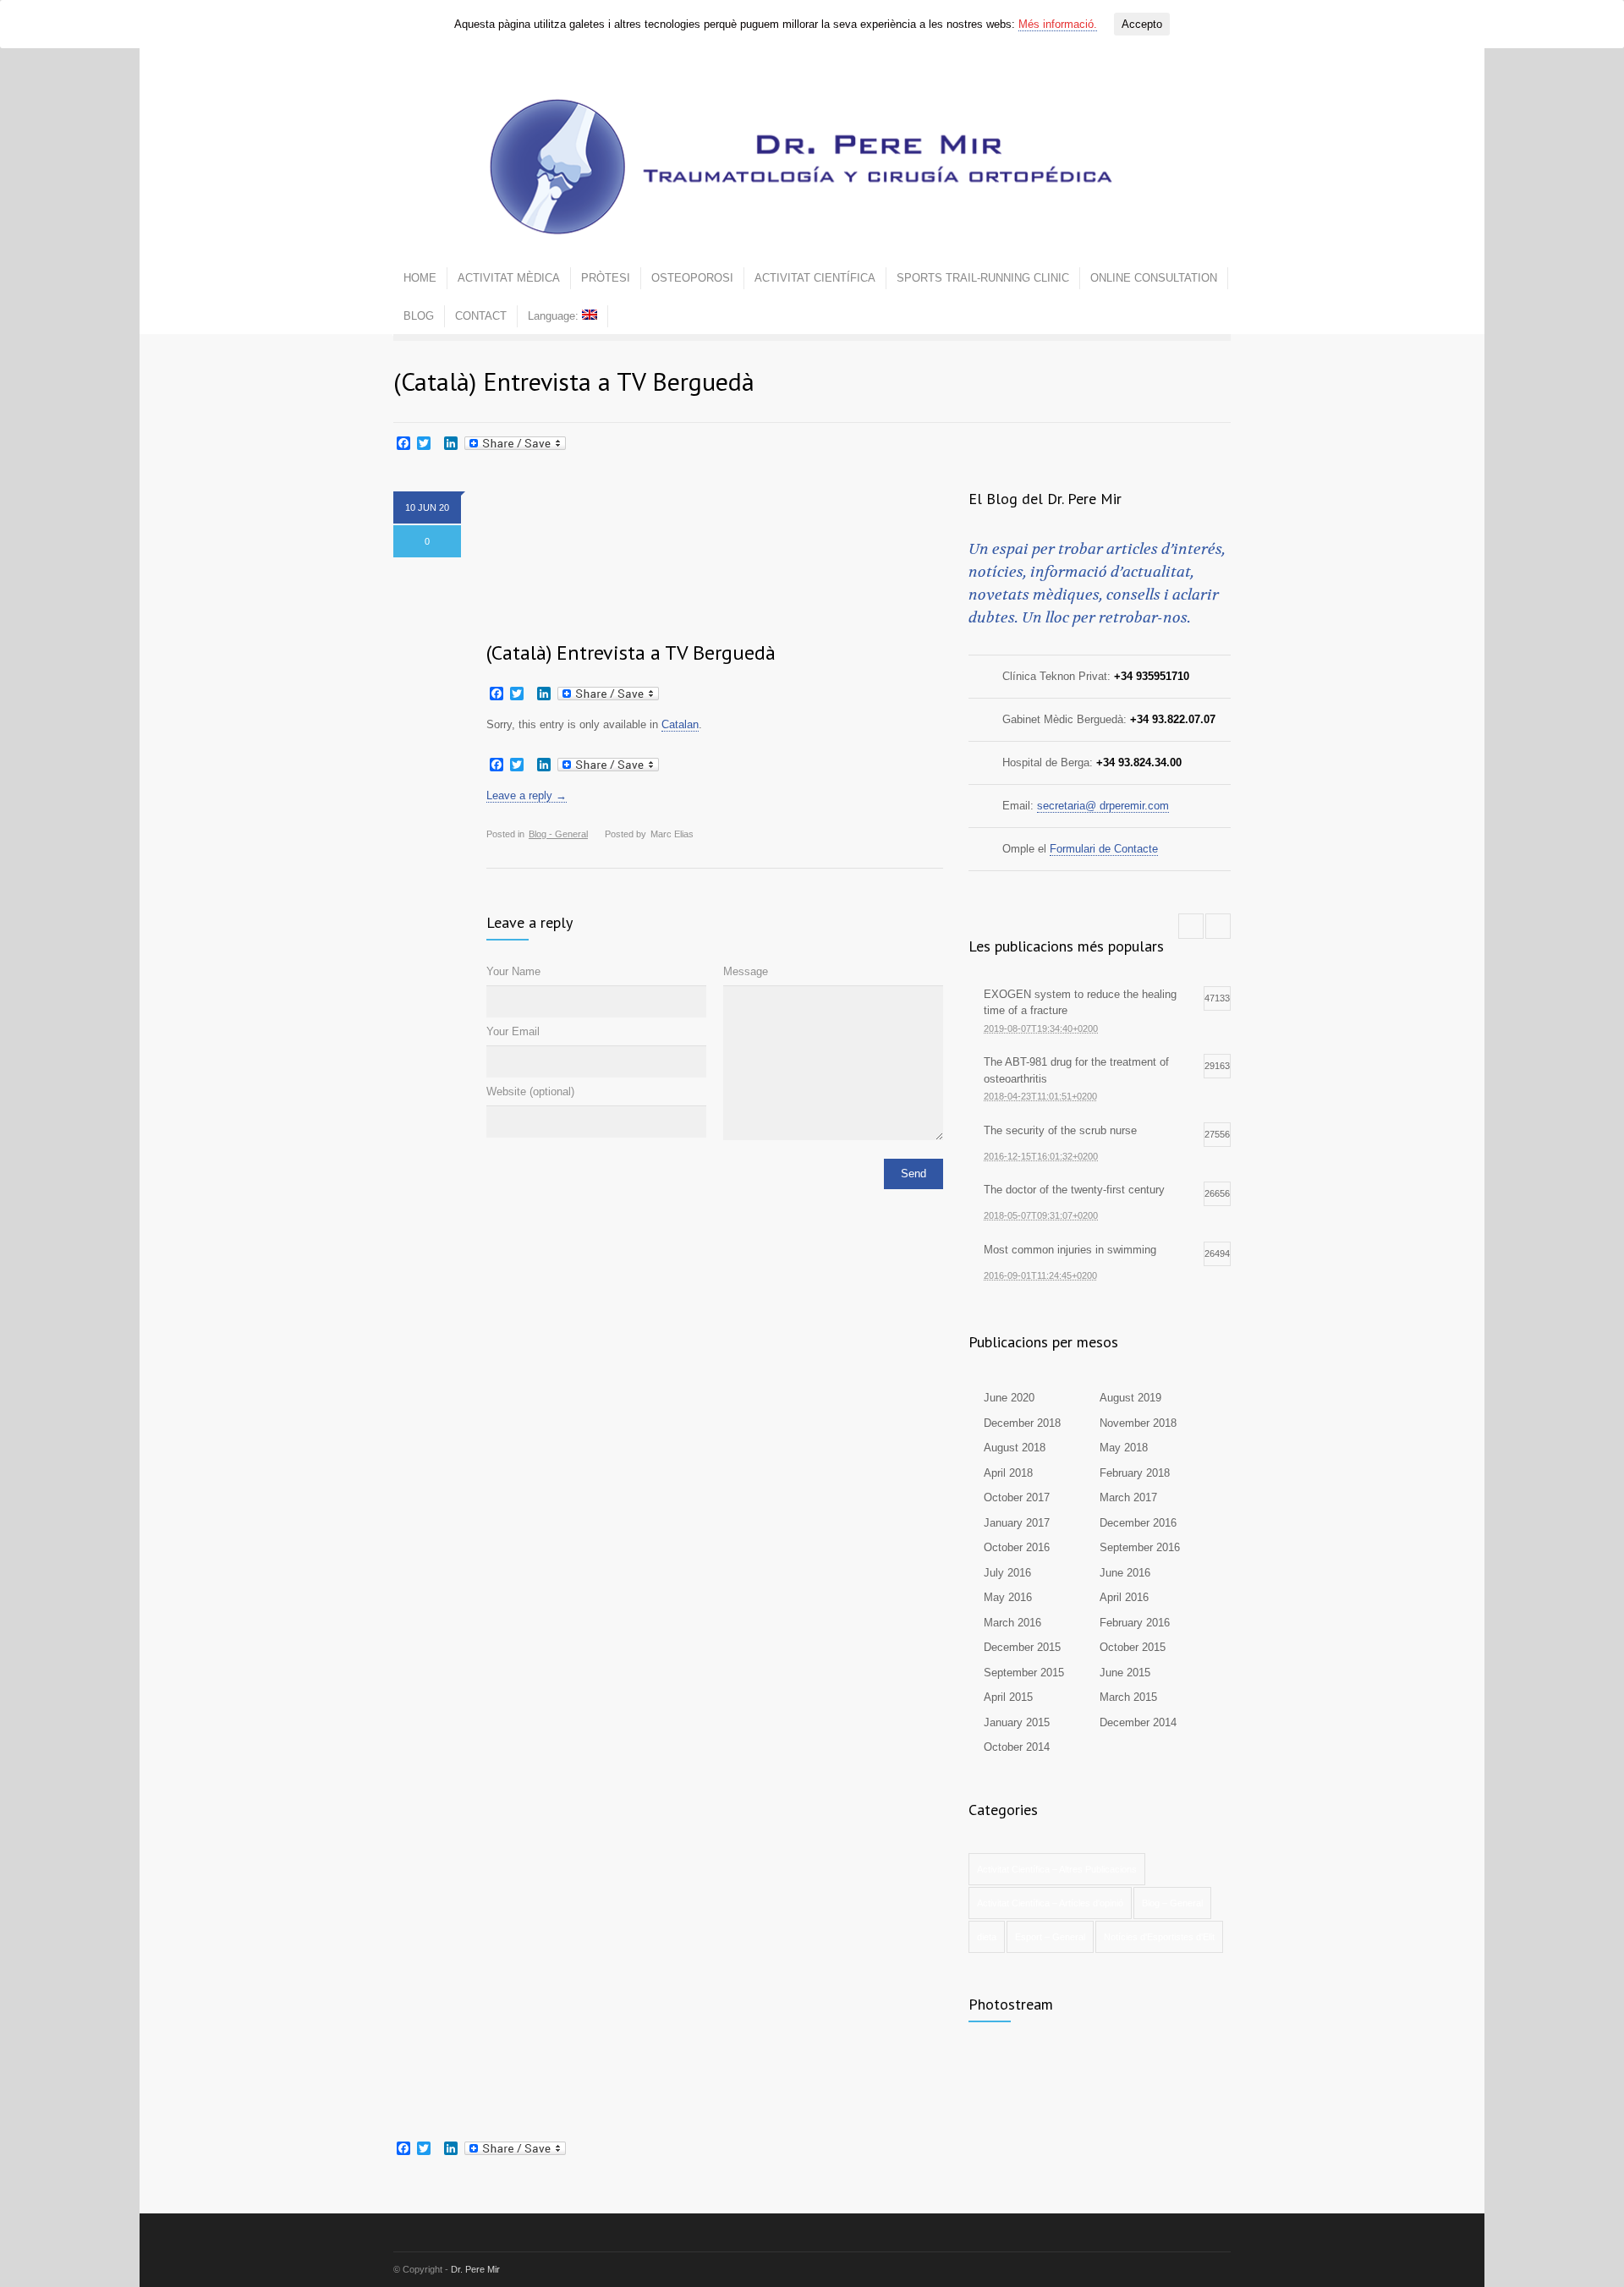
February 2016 (1135, 1623)
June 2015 (1125, 1673)
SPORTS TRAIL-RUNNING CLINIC (983, 278)
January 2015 (1017, 1722)
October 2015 (1133, 1647)
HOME (420, 278)
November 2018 (1138, 1423)
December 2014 (1138, 1722)
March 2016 (1012, 1623)
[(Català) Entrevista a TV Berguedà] (715, 555)
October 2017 (1017, 1497)
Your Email (513, 1031)
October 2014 (1017, 1747)
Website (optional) (530, 1091)
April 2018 (1008, 1473)
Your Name (513, 971)
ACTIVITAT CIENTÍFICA (815, 278)
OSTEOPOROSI (692, 278)
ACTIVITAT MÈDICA (509, 278)
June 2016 (1125, 1573)
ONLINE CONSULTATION (1154, 278)
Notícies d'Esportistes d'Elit (1159, 1937)
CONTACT (481, 316)
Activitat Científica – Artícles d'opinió (1050, 1903)
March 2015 (1128, 1697)
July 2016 (1007, 1573)
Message (746, 971)
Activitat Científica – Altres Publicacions (1057, 1869)
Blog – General (1172, 1903)
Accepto (1142, 24)
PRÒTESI (606, 278)
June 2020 (1009, 1398)
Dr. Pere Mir (475, 2269)
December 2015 (1022, 1647)
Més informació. (1058, 24)
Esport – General (1050, 1937)
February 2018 (1135, 1473)
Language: (555, 316)
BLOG (419, 316)
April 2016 (1124, 1597)
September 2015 (1024, 1673)
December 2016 (1138, 1523)
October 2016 (1017, 1547)
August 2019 (1130, 1398)
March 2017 (1128, 1497)
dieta (987, 1937)
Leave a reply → (527, 795)
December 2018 (1022, 1423)
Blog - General (558, 834)
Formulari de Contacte (1104, 849)
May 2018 (1124, 1448)
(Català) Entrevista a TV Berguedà (631, 653)
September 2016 (1140, 1547)
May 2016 (1008, 1597)
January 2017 (1017, 1523)
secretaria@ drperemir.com (1103, 806)
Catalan (680, 724)
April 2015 (1008, 1697)
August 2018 (1015, 1448)
